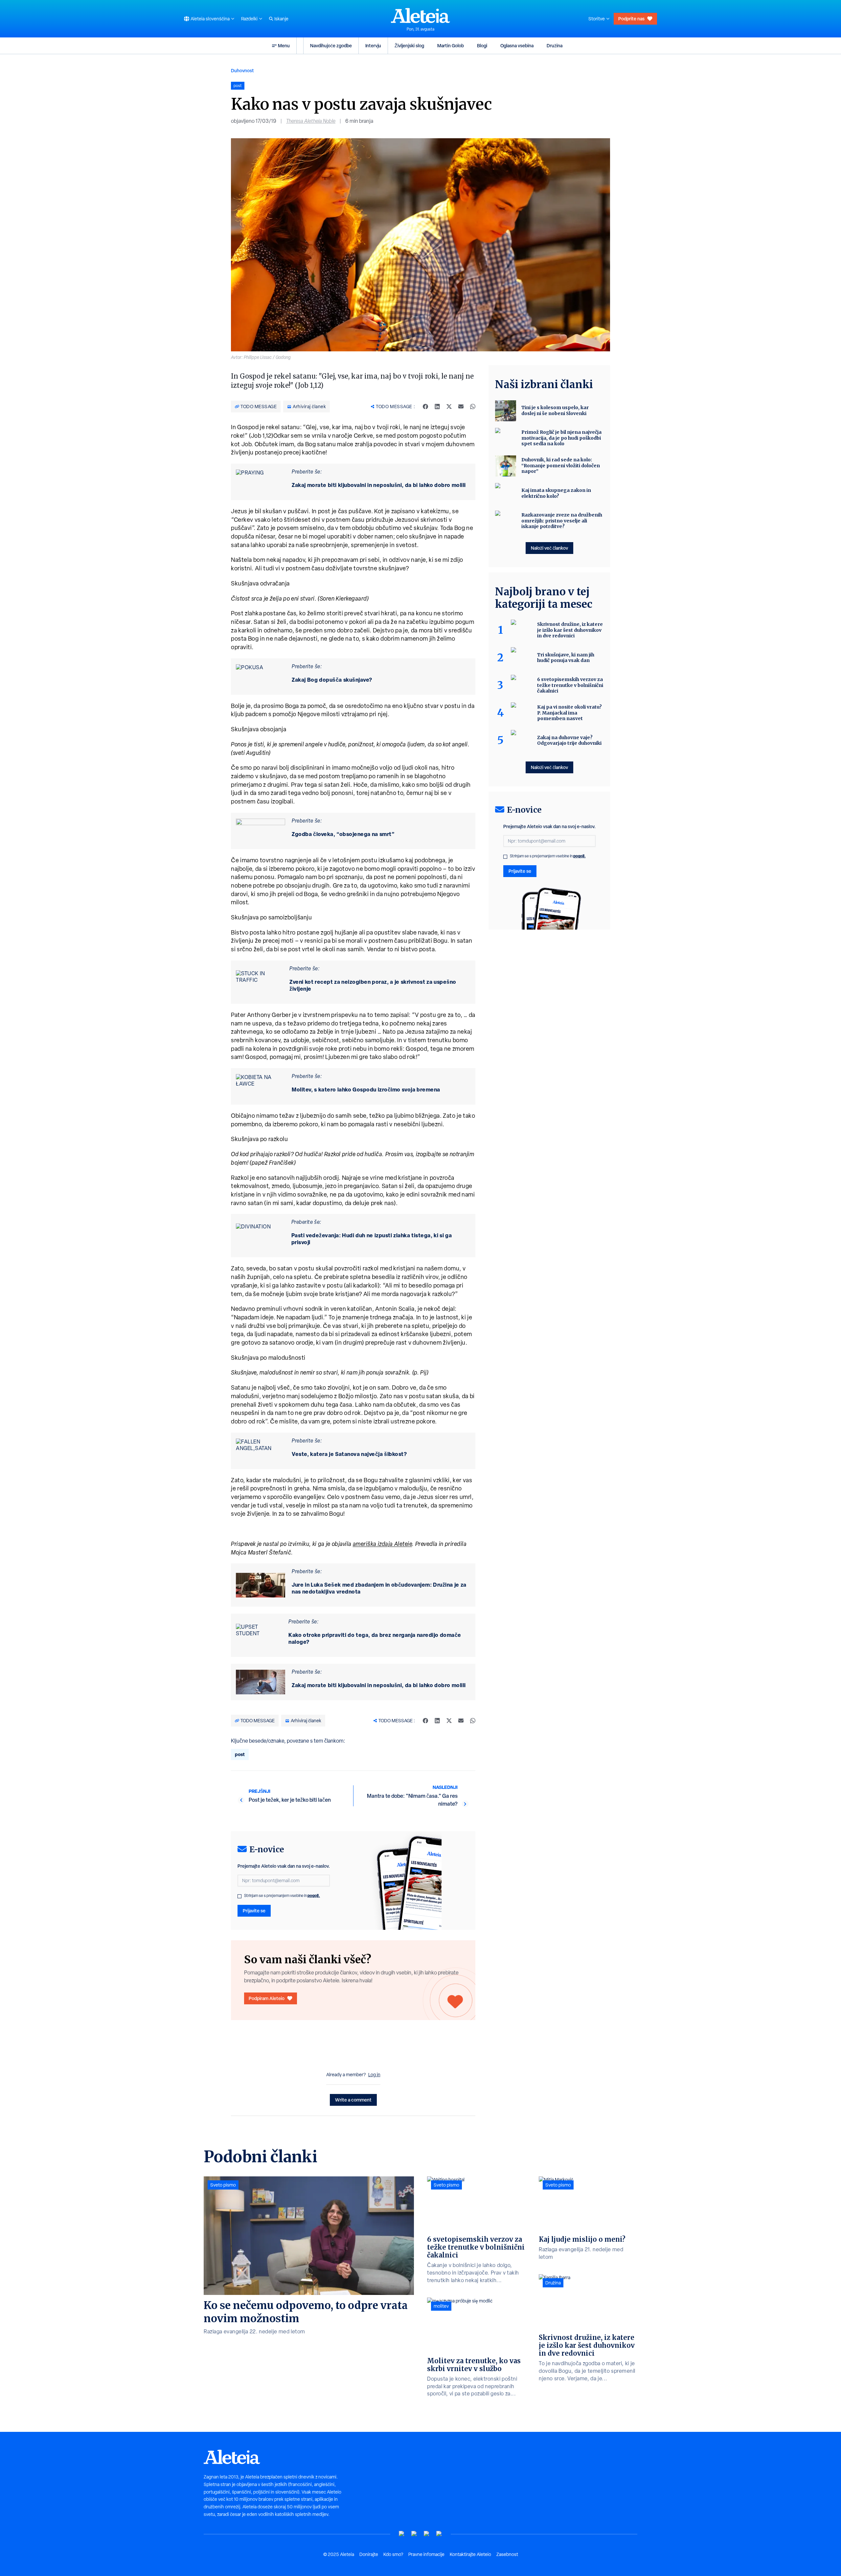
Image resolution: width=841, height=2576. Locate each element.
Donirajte (369, 2554)
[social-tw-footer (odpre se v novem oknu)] (427, 2534)
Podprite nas (631, 19)
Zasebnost (507, 2554)
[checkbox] (239, 1896)
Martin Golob (451, 45)
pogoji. (314, 1895)
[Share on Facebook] (425, 407)
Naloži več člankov (549, 548)
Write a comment (353, 2100)
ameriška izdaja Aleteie (383, 1544)
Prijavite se (254, 1911)
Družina (555, 45)
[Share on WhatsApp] (473, 407)
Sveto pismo (223, 2185)
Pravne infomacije (426, 2554)
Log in (374, 2075)
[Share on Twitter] (449, 407)
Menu (284, 45)
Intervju (373, 45)
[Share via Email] (461, 407)
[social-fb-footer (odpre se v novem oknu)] (414, 2534)
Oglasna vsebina (517, 45)
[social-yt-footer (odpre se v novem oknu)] (402, 2534)
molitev (441, 2306)
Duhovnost (242, 70)
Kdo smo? (393, 2554)
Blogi (482, 45)
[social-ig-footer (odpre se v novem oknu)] (439, 2534)
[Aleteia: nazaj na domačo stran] (420, 15)
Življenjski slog (409, 45)
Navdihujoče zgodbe (331, 45)
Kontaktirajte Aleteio (470, 2554)
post (240, 1754)
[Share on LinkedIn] (437, 407)
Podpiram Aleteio (267, 1998)
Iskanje (281, 19)
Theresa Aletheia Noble (311, 121)
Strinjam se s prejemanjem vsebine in (282, 1896)
